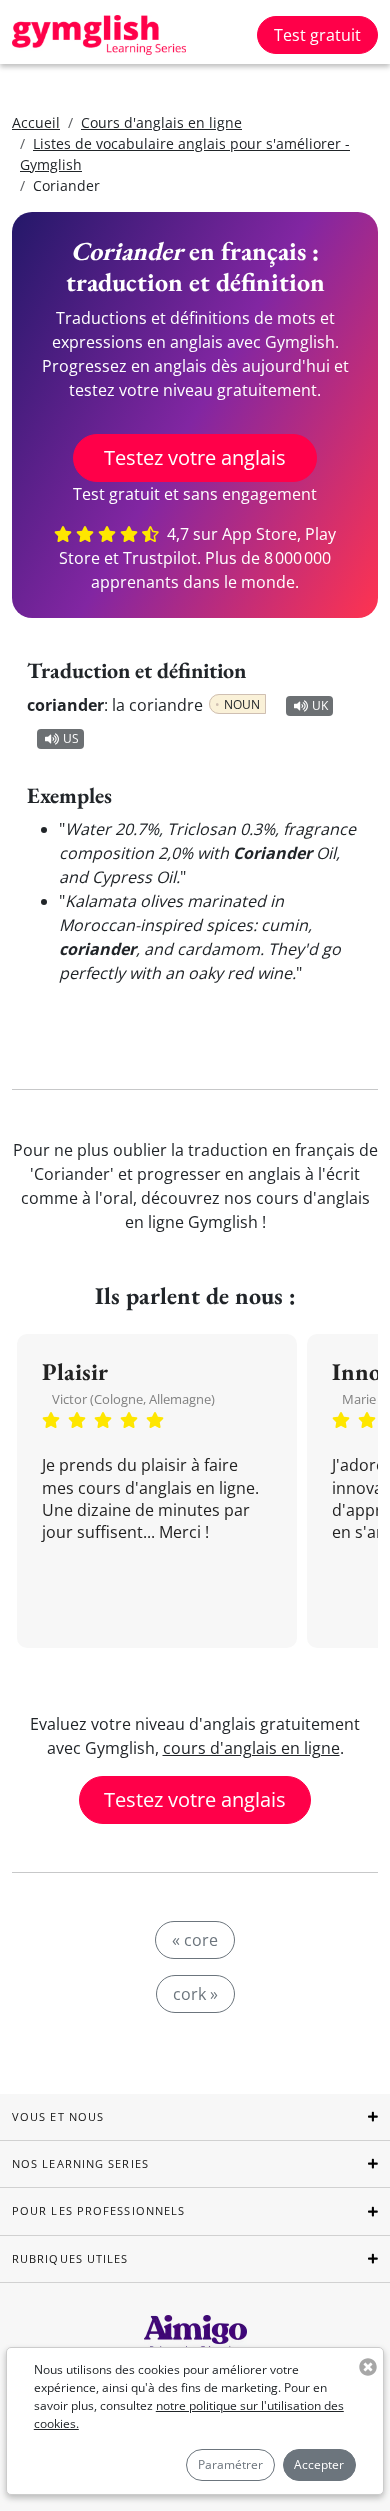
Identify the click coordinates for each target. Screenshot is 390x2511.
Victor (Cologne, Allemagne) (133, 1399)
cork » (195, 1994)
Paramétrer (230, 2464)
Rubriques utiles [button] (70, 2258)
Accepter (319, 2464)
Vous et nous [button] (58, 2116)
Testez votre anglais (195, 457)
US (71, 738)
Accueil (36, 122)
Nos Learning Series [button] (80, 2163)
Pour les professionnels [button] (98, 2210)
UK (320, 705)
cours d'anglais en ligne (251, 1748)
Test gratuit (317, 35)
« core (195, 1940)
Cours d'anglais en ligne (161, 122)
